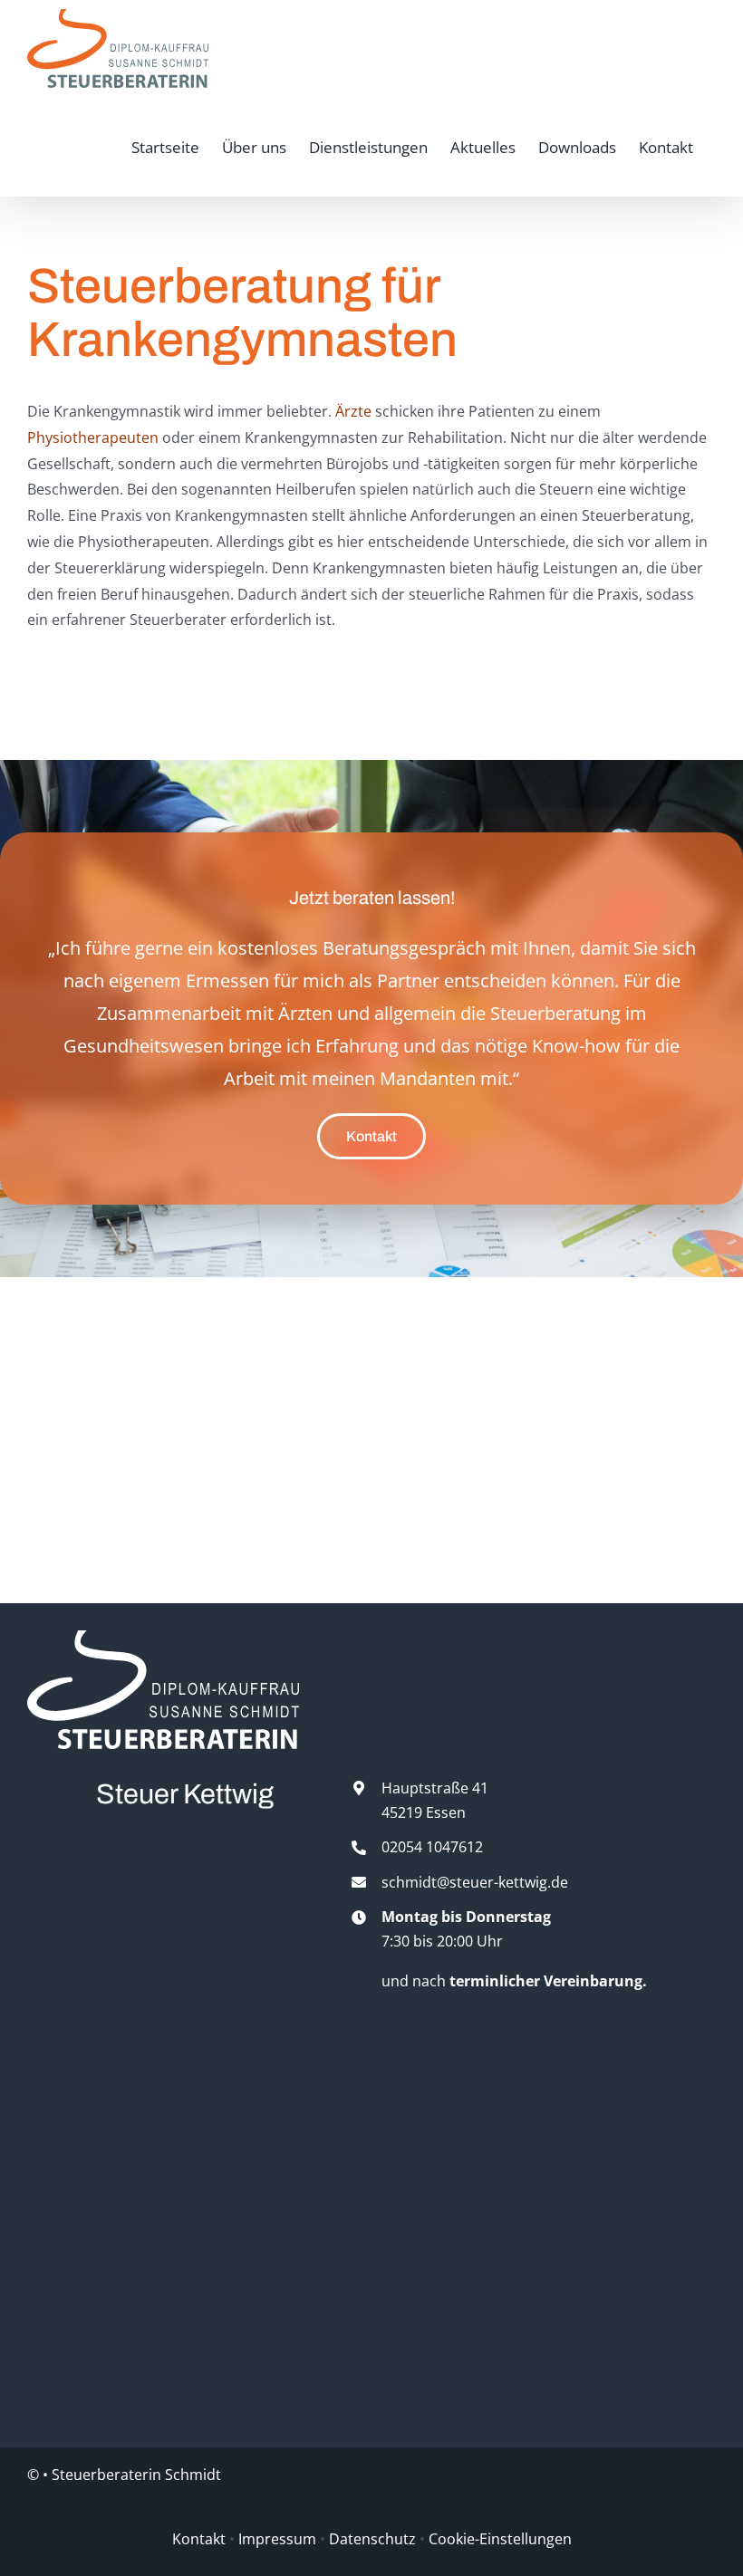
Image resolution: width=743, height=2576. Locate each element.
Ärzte (353, 411)
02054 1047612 (432, 1847)
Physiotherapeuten (93, 437)
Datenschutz (372, 2539)
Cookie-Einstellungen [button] (500, 2539)
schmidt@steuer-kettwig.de (475, 1882)
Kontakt (199, 2539)
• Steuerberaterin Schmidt (132, 2475)
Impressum (277, 2539)
